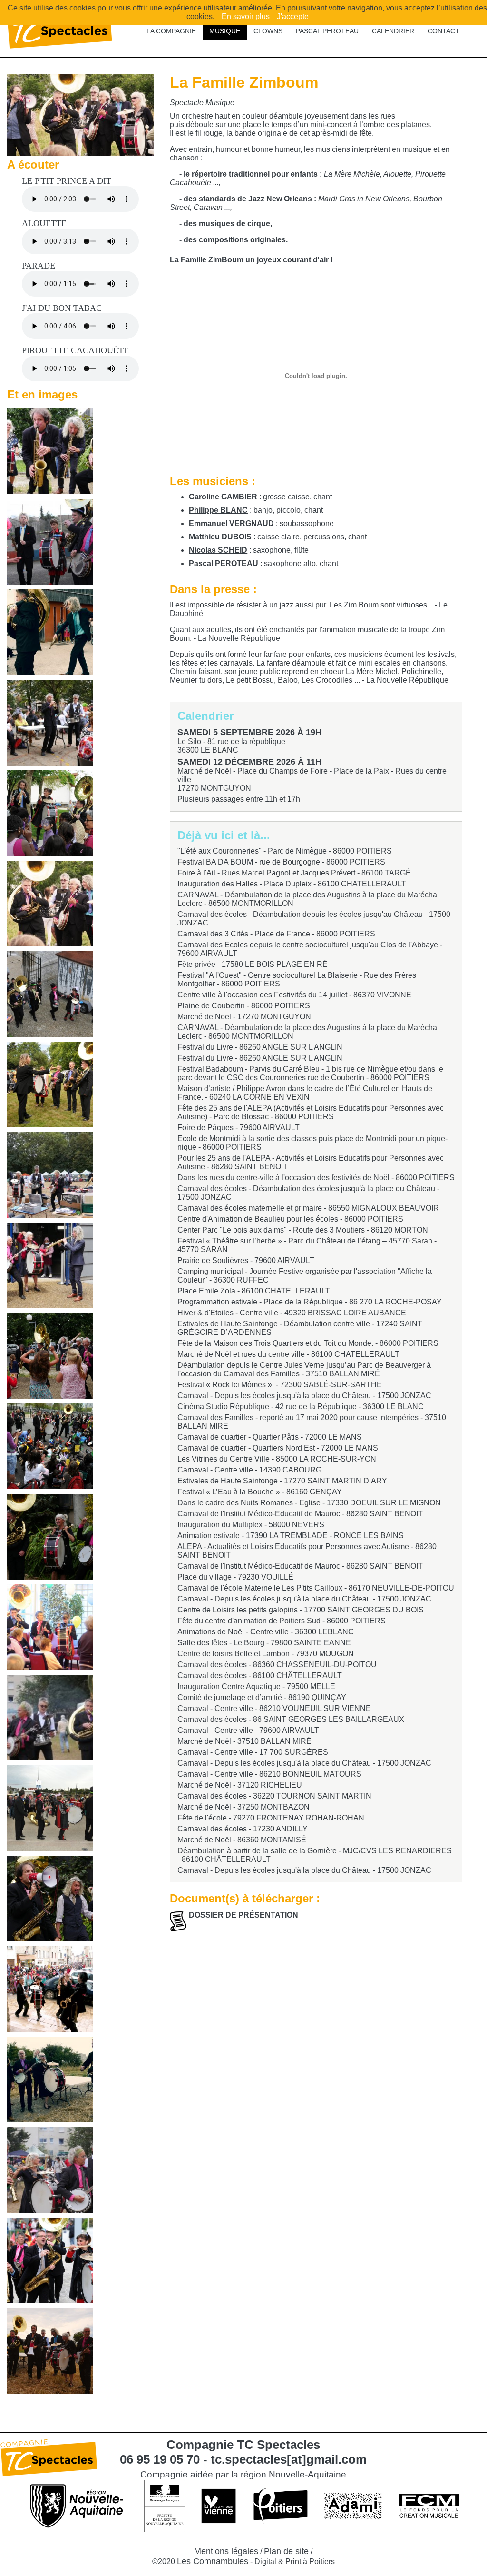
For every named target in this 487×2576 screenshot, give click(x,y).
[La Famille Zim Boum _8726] (50, 1084)
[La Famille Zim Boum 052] (50, 1808)
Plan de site (286, 2551)
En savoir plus (246, 16)
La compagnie (171, 31)
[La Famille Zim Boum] (50, 451)
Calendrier (393, 31)
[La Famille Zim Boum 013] (50, 1627)
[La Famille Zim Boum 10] (50, 1989)
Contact (443, 31)
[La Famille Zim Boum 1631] (50, 542)
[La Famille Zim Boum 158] (50, 994)
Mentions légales (226, 2551)
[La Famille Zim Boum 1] (50, 813)
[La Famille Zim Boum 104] (50, 1446)
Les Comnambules (213, 2561)
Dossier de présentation (243, 1915)
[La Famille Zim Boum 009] (50, 2260)
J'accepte (293, 16)
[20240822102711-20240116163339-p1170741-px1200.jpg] (80, 154)
